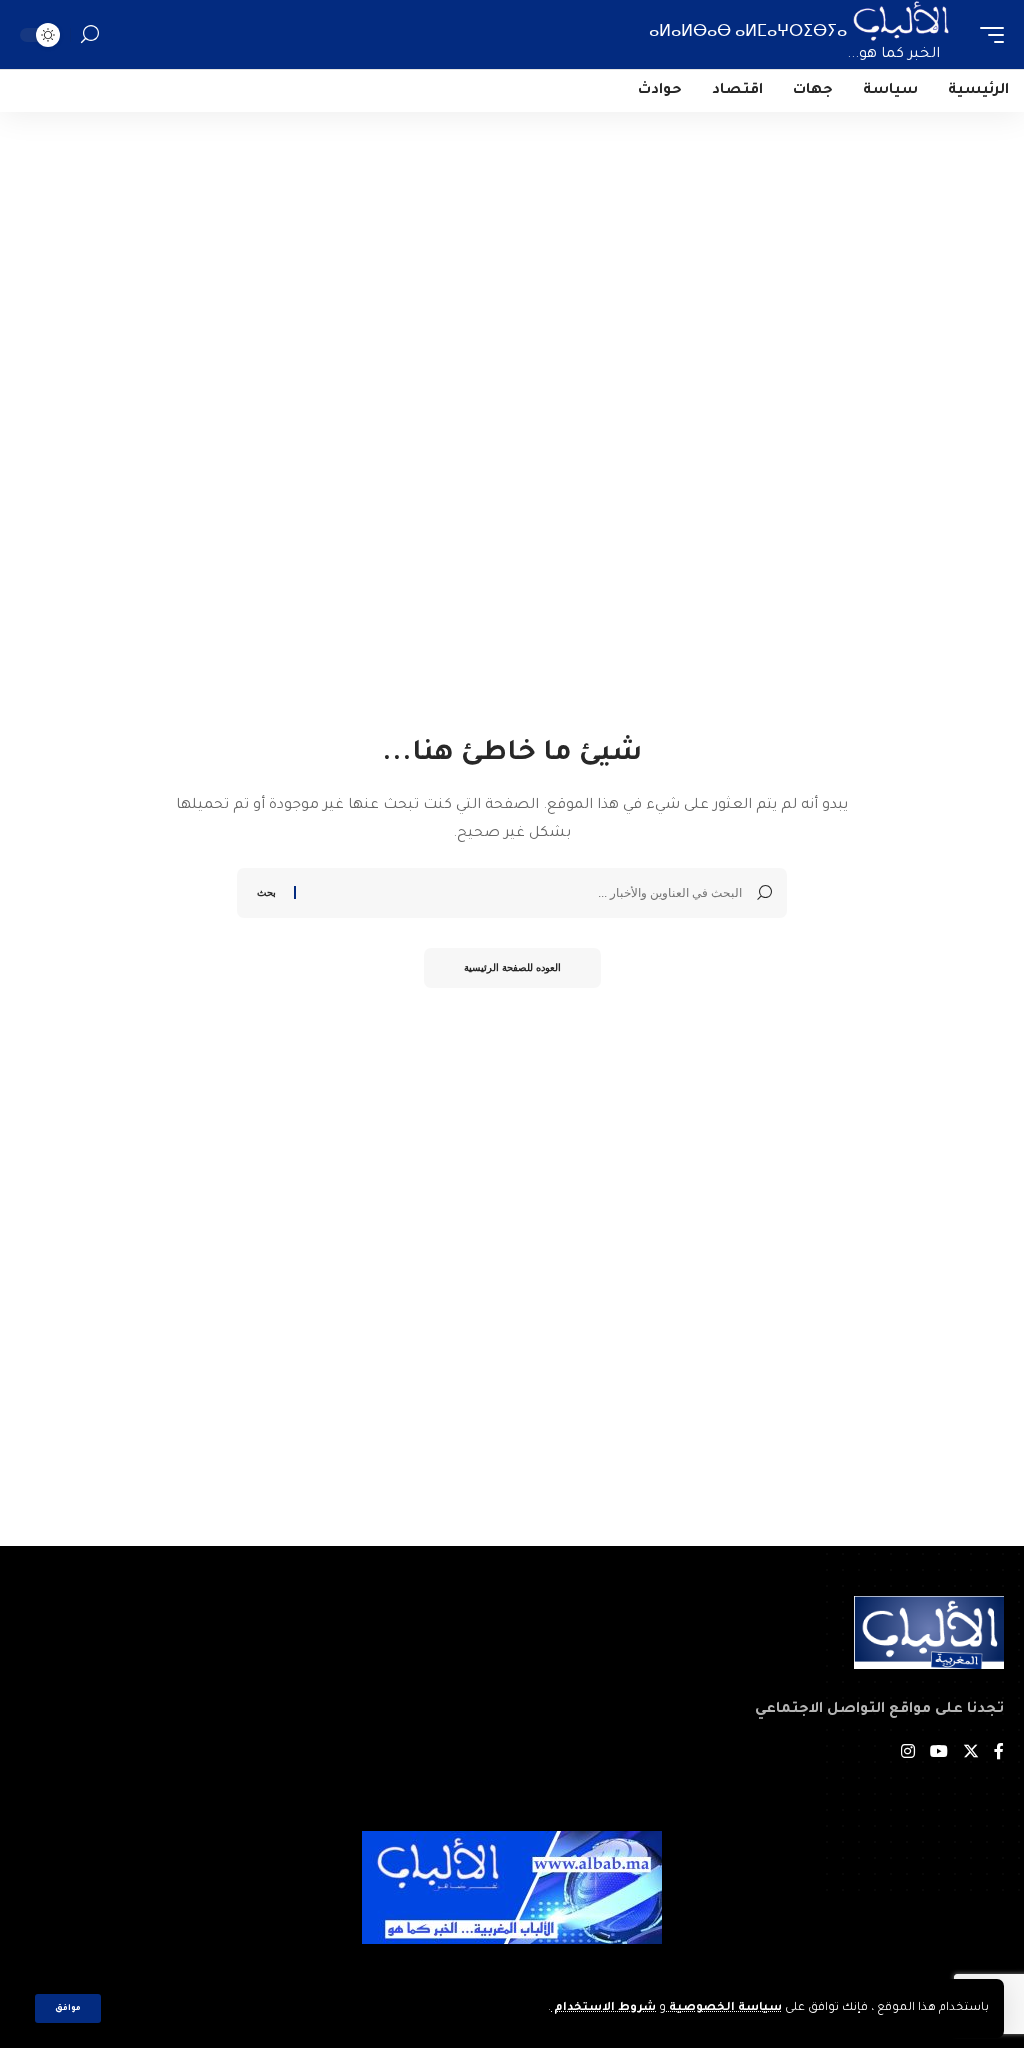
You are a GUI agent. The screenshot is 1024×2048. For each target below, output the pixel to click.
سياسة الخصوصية (724, 2008)
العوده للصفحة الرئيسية (512, 967)
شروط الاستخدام (603, 2008)
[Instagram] (908, 1754)
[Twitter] (971, 1754)
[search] (90, 34)
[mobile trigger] (987, 34)
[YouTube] (939, 1754)
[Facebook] (999, 1754)
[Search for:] (526, 893)
